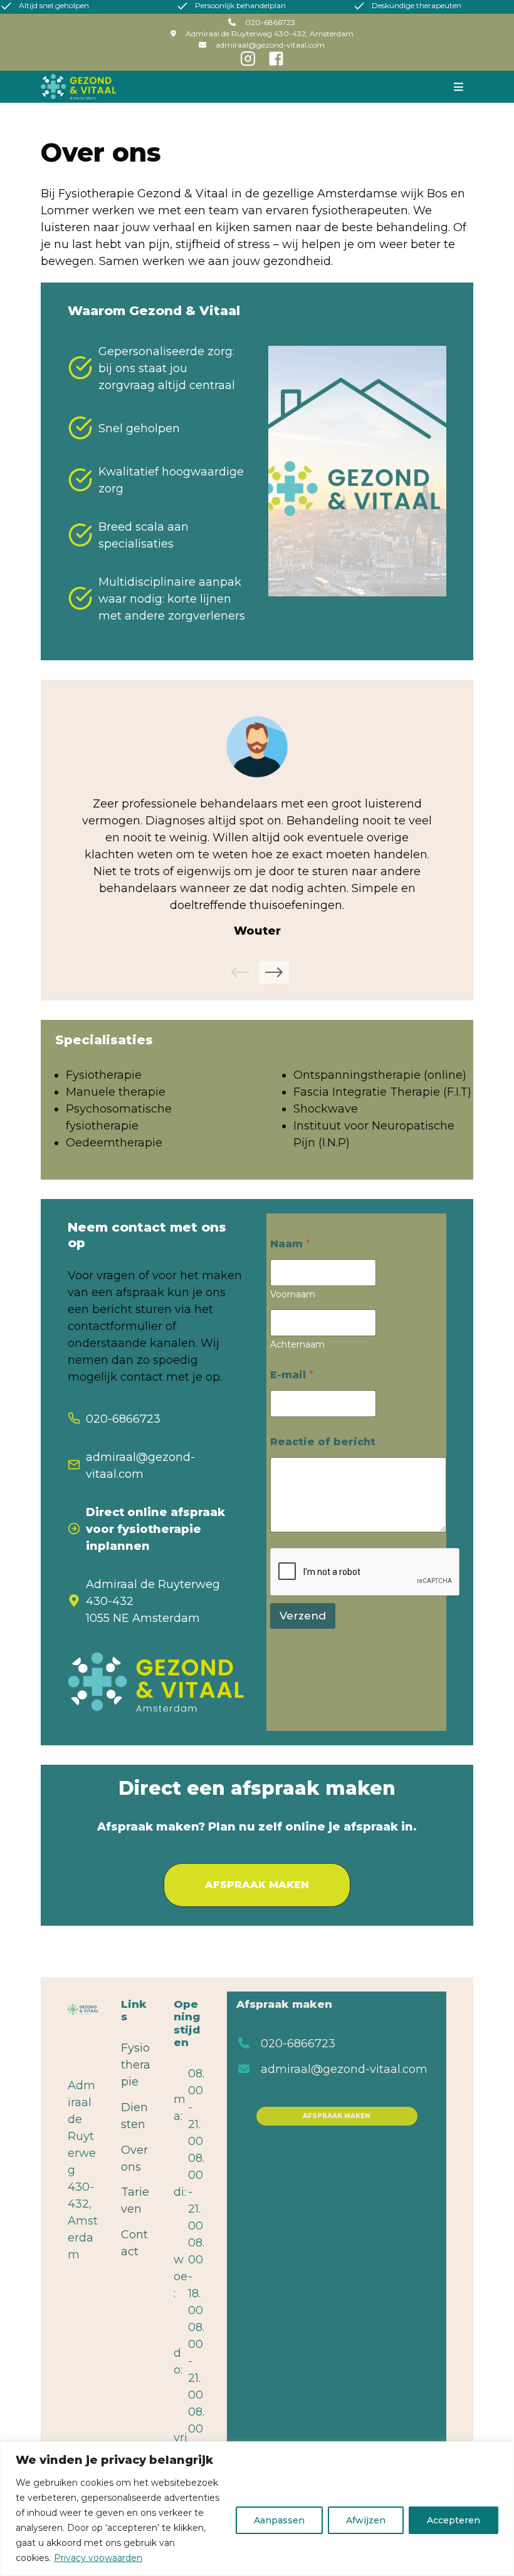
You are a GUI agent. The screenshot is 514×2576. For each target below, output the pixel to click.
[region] (257, 2509)
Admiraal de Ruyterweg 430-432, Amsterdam (270, 34)
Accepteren (454, 2520)
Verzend (303, 1616)
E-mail (292, 1375)
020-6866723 (298, 2044)
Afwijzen (366, 2520)
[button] (240, 972)
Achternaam (297, 1345)
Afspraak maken (337, 2116)
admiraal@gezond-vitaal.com (344, 2069)
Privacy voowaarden (98, 2558)
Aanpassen (279, 2520)
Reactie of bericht (323, 1442)
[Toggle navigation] (458, 86)
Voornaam (293, 1295)
